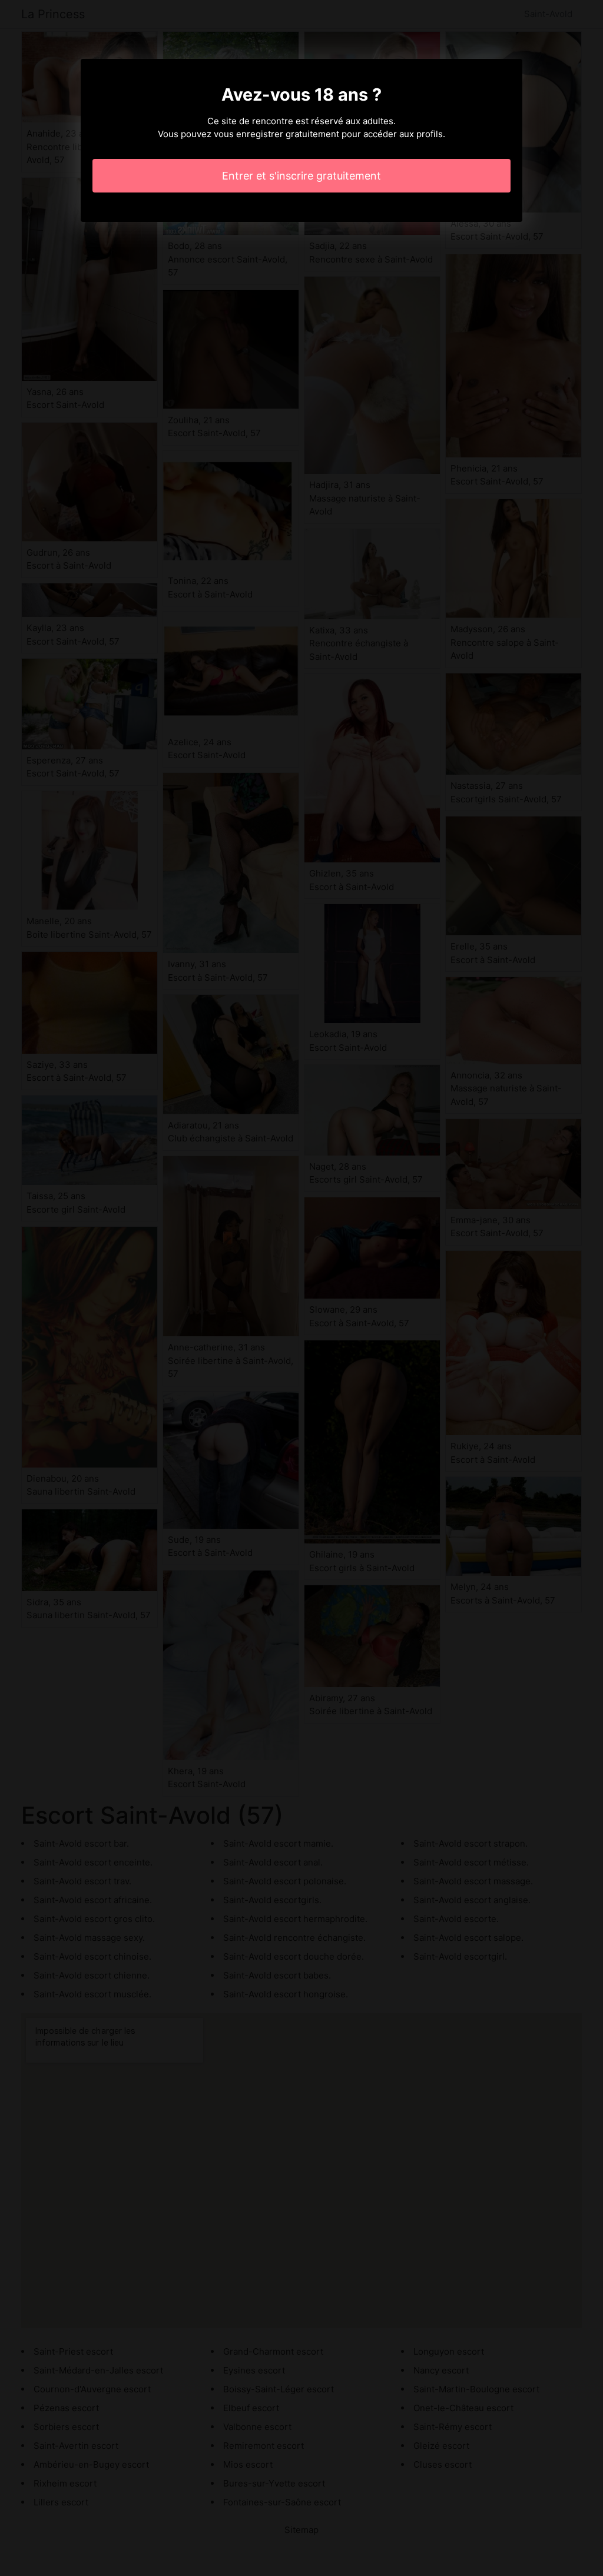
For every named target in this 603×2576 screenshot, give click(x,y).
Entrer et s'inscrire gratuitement (301, 176)
